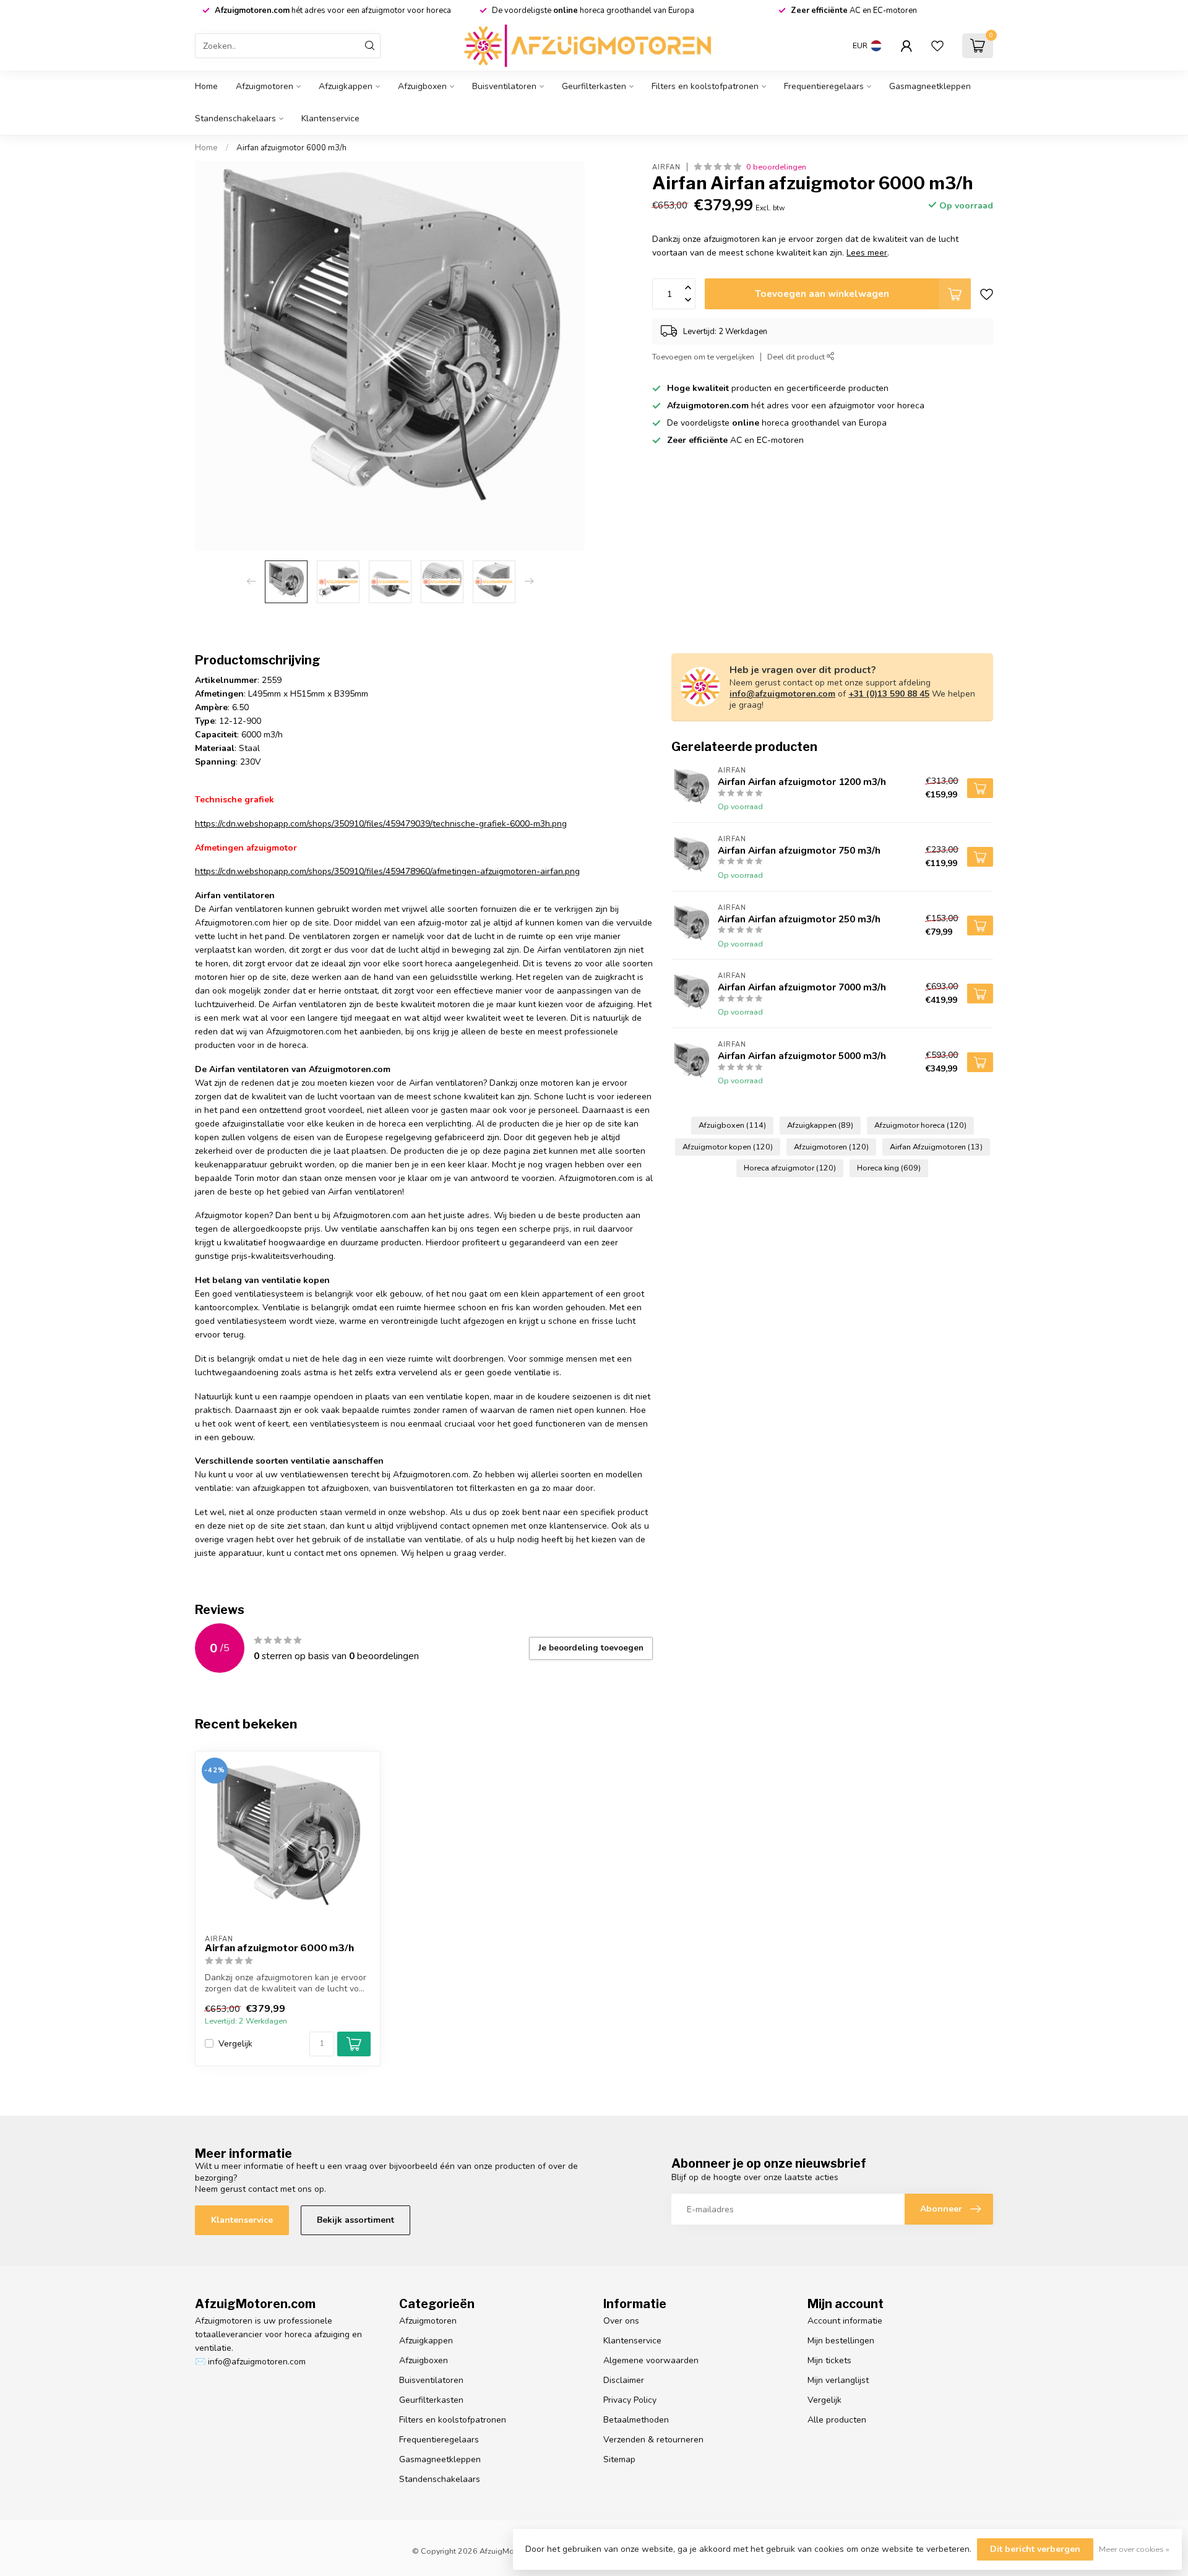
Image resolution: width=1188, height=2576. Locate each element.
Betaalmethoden (636, 2420)
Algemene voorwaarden (651, 2360)
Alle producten (837, 2420)
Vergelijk (235, 2044)
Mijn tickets (829, 2360)
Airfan (666, 167)
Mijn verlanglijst (838, 2380)
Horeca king (889, 1168)
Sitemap (619, 2459)
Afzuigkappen (346, 86)
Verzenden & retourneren (653, 2440)
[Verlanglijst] (937, 46)
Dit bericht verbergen (1035, 2549)
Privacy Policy (630, 2400)
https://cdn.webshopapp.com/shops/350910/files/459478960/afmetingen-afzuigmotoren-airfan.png (387, 871)
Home (206, 86)
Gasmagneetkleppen (930, 86)
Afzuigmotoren (265, 86)
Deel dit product (797, 357)
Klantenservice (330, 118)
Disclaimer (624, 2380)
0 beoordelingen (776, 167)
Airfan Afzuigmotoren (936, 1147)
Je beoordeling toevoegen (591, 1648)
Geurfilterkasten (594, 86)
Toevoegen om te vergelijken (703, 357)
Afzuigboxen (422, 86)
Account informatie (845, 2321)
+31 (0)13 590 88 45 (889, 694)
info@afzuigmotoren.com (782, 694)
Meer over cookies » (1134, 2549)
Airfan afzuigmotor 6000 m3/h (291, 148)
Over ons (621, 2321)
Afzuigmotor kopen (728, 1147)
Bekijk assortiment (355, 2220)
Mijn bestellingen (841, 2341)
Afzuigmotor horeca (920, 1125)
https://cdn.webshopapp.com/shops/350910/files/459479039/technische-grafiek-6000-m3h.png (381, 824)
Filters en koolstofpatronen (705, 86)
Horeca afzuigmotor (790, 1168)
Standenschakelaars (235, 118)
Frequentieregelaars (824, 86)
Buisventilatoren (504, 86)
